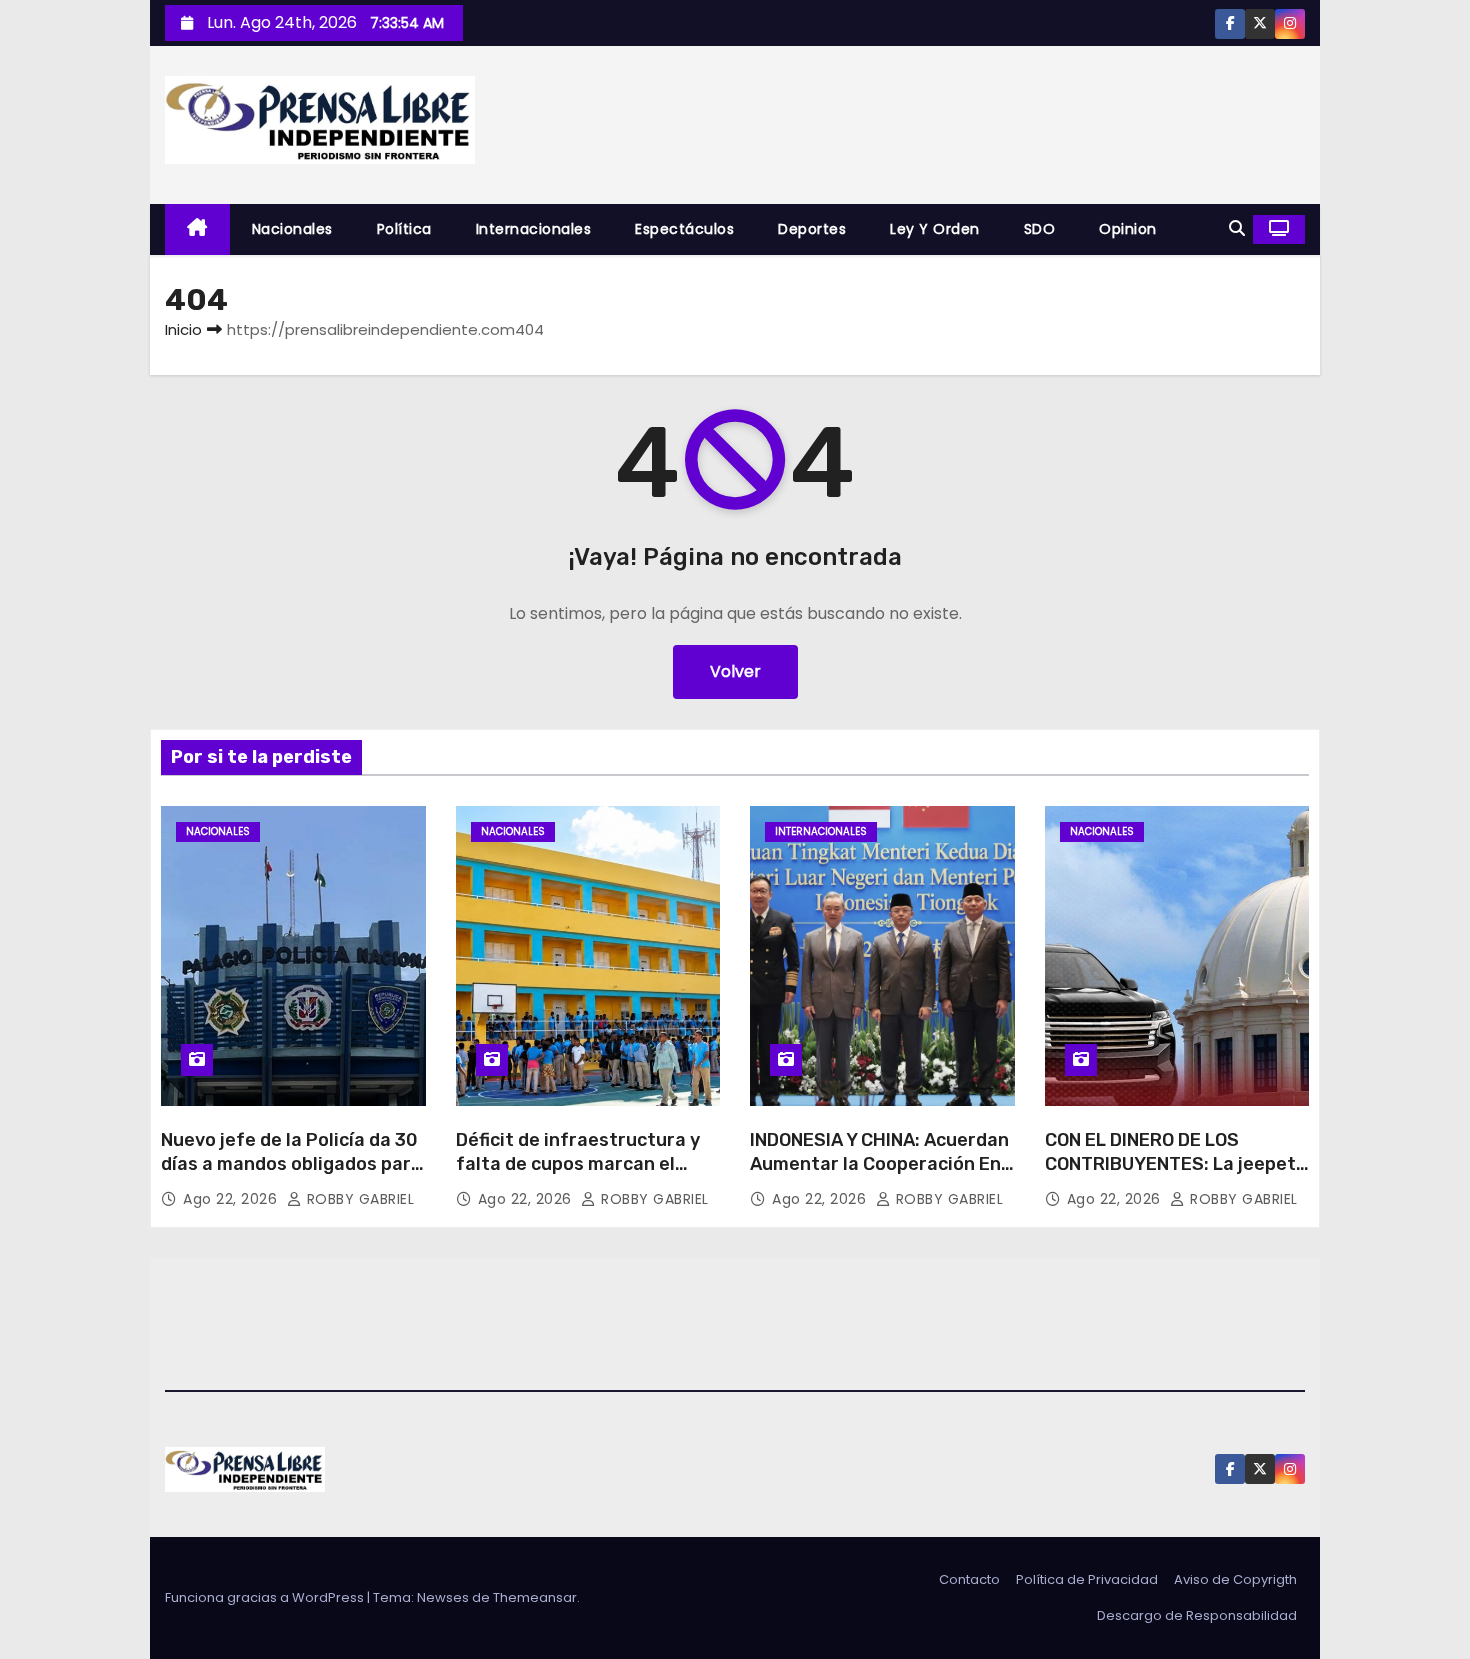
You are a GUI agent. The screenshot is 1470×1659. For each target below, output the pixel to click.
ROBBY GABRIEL (358, 1199)
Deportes (812, 229)
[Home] (197, 229)
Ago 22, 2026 (232, 1199)
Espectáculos (684, 229)
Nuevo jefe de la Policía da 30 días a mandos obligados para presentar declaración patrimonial (291, 1176)
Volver (735, 671)
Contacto (969, 1579)
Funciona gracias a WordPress (266, 1597)
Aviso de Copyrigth (1235, 1579)
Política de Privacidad (1087, 1579)
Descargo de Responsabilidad (1197, 1615)
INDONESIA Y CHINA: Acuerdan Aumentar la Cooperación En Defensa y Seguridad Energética (879, 1176)
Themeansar (535, 1597)
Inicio (183, 329)
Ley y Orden (935, 229)
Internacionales (534, 229)
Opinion (1128, 229)
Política (404, 229)
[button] (1237, 228)
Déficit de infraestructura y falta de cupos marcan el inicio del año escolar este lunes (578, 1176)
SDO (1040, 229)
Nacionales (292, 229)
